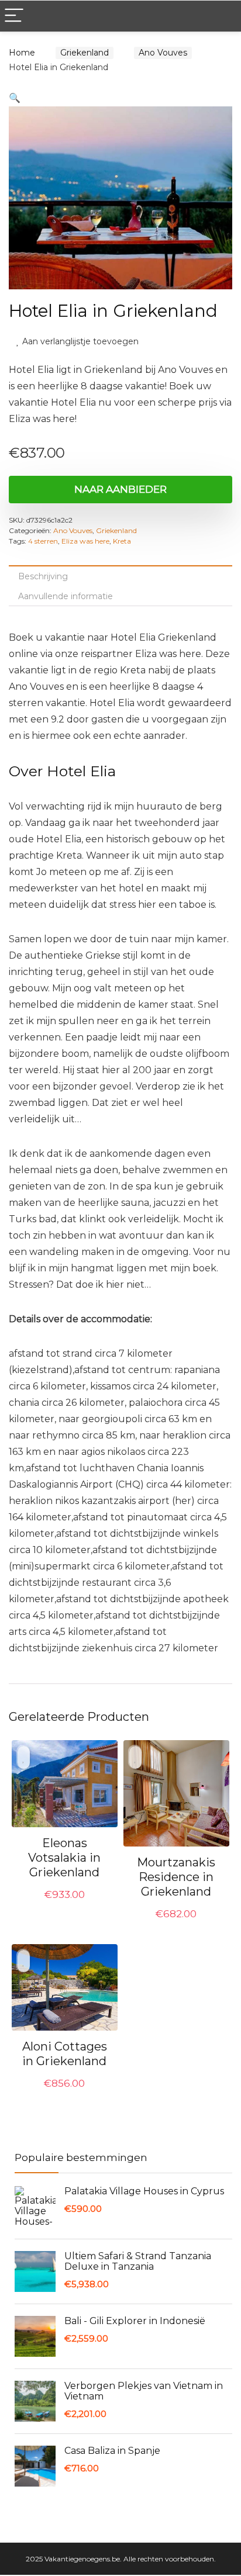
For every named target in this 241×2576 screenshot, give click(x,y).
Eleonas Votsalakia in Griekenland (64, 1859)
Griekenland (81, 53)
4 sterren (43, 542)
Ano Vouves (156, 53)
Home (22, 53)
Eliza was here (85, 542)
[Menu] (14, 16)
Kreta (122, 542)
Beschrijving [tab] (43, 578)
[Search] (223, 16)
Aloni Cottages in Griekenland (65, 2055)
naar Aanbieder (120, 490)
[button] (15, 98)
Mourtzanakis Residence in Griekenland (176, 1878)
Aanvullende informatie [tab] (66, 597)
